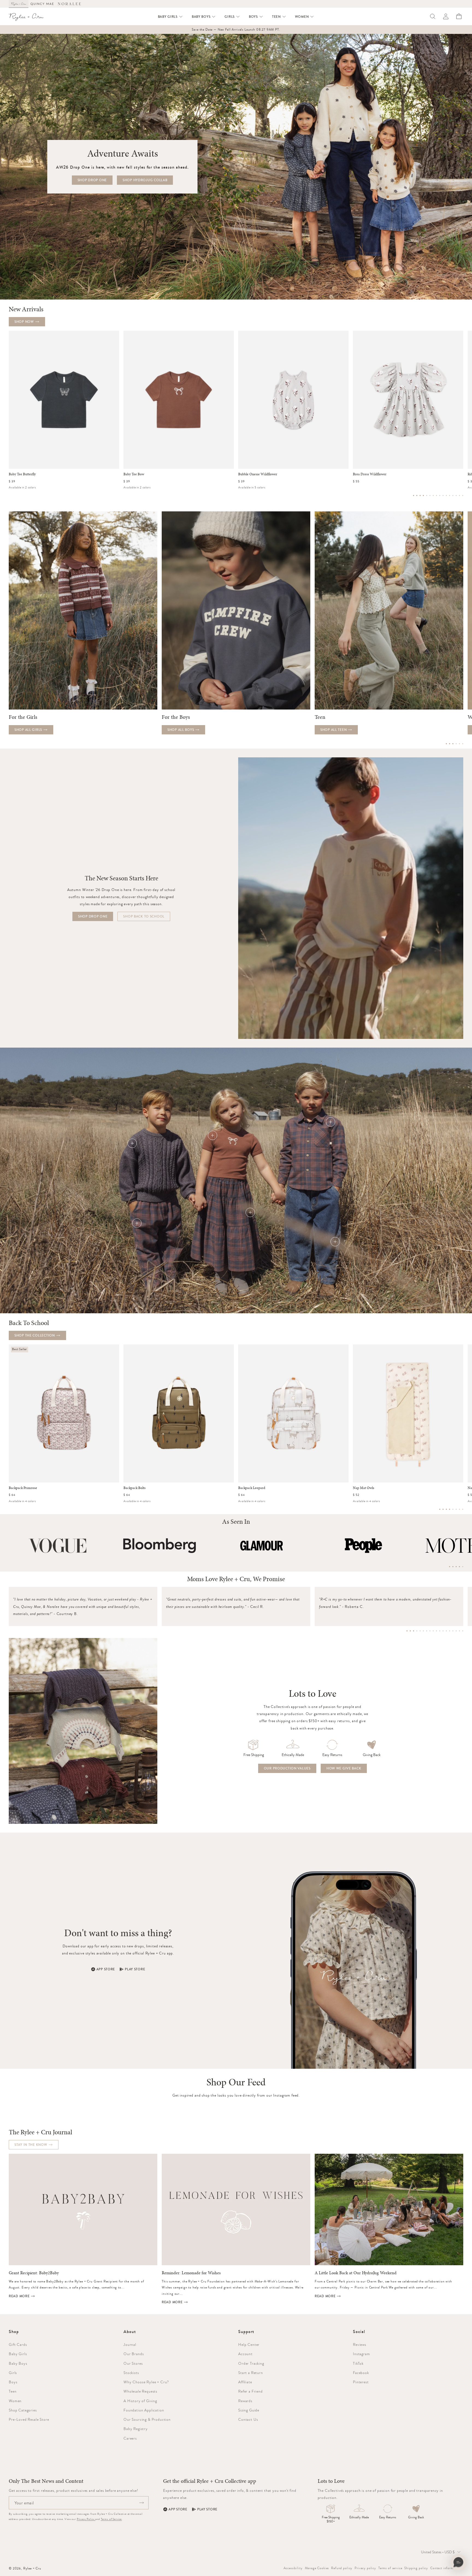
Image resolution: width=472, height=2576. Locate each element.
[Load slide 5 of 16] (427, 496)
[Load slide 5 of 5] (463, 1567)
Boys (13, 2382)
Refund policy (342, 2568)
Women (15, 2401)
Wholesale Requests (140, 2391)
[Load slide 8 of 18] (430, 1631)
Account (245, 2354)
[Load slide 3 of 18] (414, 1631)
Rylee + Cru (32, 2568)
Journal (130, 2345)
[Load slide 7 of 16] (433, 496)
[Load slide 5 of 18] (420, 1631)
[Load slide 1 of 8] (440, 1509)
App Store (106, 1969)
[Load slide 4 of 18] (417, 1631)
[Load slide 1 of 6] (446, 744)
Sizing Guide (249, 2410)
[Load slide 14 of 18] (450, 1631)
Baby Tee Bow (134, 474)
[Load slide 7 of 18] (427, 1631)
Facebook (361, 2373)
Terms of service (390, 2568)
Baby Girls (18, 2354)
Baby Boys (18, 2363)
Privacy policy (365, 2568)
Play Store (135, 1969)
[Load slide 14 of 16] (456, 496)
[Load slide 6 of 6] (463, 744)
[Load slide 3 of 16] (420, 496)
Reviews (360, 2345)
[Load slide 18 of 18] (463, 1631)
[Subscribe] (141, 2503)
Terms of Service (111, 2519)
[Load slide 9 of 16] (440, 496)
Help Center (249, 2345)
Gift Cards (18, 2345)
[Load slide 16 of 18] (456, 1631)
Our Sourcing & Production (147, 2419)
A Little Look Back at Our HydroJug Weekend (356, 2273)
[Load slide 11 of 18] (440, 1631)
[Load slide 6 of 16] (430, 496)
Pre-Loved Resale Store (29, 2419)
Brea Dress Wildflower (370, 474)
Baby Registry (136, 2429)
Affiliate (245, 2382)
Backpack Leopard (252, 1488)
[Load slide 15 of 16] (459, 496)
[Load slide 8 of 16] (436, 496)
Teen (13, 2391)
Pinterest (361, 2382)
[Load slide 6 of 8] (456, 1509)
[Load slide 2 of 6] (450, 744)
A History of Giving (140, 2401)
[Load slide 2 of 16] (417, 496)
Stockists (131, 2373)
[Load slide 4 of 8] (450, 1509)
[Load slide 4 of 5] (459, 1567)
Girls (13, 2373)
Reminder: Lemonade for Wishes (191, 2273)
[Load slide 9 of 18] (433, 1631)
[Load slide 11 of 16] (446, 496)
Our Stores (133, 2363)
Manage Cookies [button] (317, 2568)
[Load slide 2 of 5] (453, 1567)
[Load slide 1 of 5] (450, 1567)
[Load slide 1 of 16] (414, 496)
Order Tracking (251, 2363)
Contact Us (248, 2419)
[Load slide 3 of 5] (456, 1567)
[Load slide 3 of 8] (446, 1509)
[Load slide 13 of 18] (446, 1631)
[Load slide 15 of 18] (453, 1631)
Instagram (362, 2354)
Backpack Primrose (23, 1488)
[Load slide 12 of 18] (443, 1631)
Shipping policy (416, 2568)
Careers (130, 2438)
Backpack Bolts (135, 1488)
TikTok (358, 2363)
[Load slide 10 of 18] (436, 1631)
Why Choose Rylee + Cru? (146, 2382)
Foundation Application (144, 2410)
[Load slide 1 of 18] (407, 1631)
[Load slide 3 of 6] (453, 744)
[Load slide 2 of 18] (410, 1631)
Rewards (245, 2401)
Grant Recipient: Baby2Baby (34, 2273)
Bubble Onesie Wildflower (258, 474)
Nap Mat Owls (364, 1488)
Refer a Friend (250, 2391)
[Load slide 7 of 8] (459, 1509)
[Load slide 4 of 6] (456, 744)
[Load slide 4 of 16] (423, 496)
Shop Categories (23, 2410)
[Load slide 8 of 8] (463, 1509)
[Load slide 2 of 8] (443, 1509)
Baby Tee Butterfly (22, 474)
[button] (170, 17)
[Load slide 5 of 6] (459, 744)
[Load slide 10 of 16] (443, 496)
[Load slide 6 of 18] (423, 1631)
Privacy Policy (86, 2519)
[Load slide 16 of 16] (463, 496)
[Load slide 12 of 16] (450, 496)
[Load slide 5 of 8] (453, 1509)
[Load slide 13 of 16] (453, 496)
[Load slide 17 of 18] (459, 1631)
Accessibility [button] (293, 2568)
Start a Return (251, 2373)
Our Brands (134, 2354)
